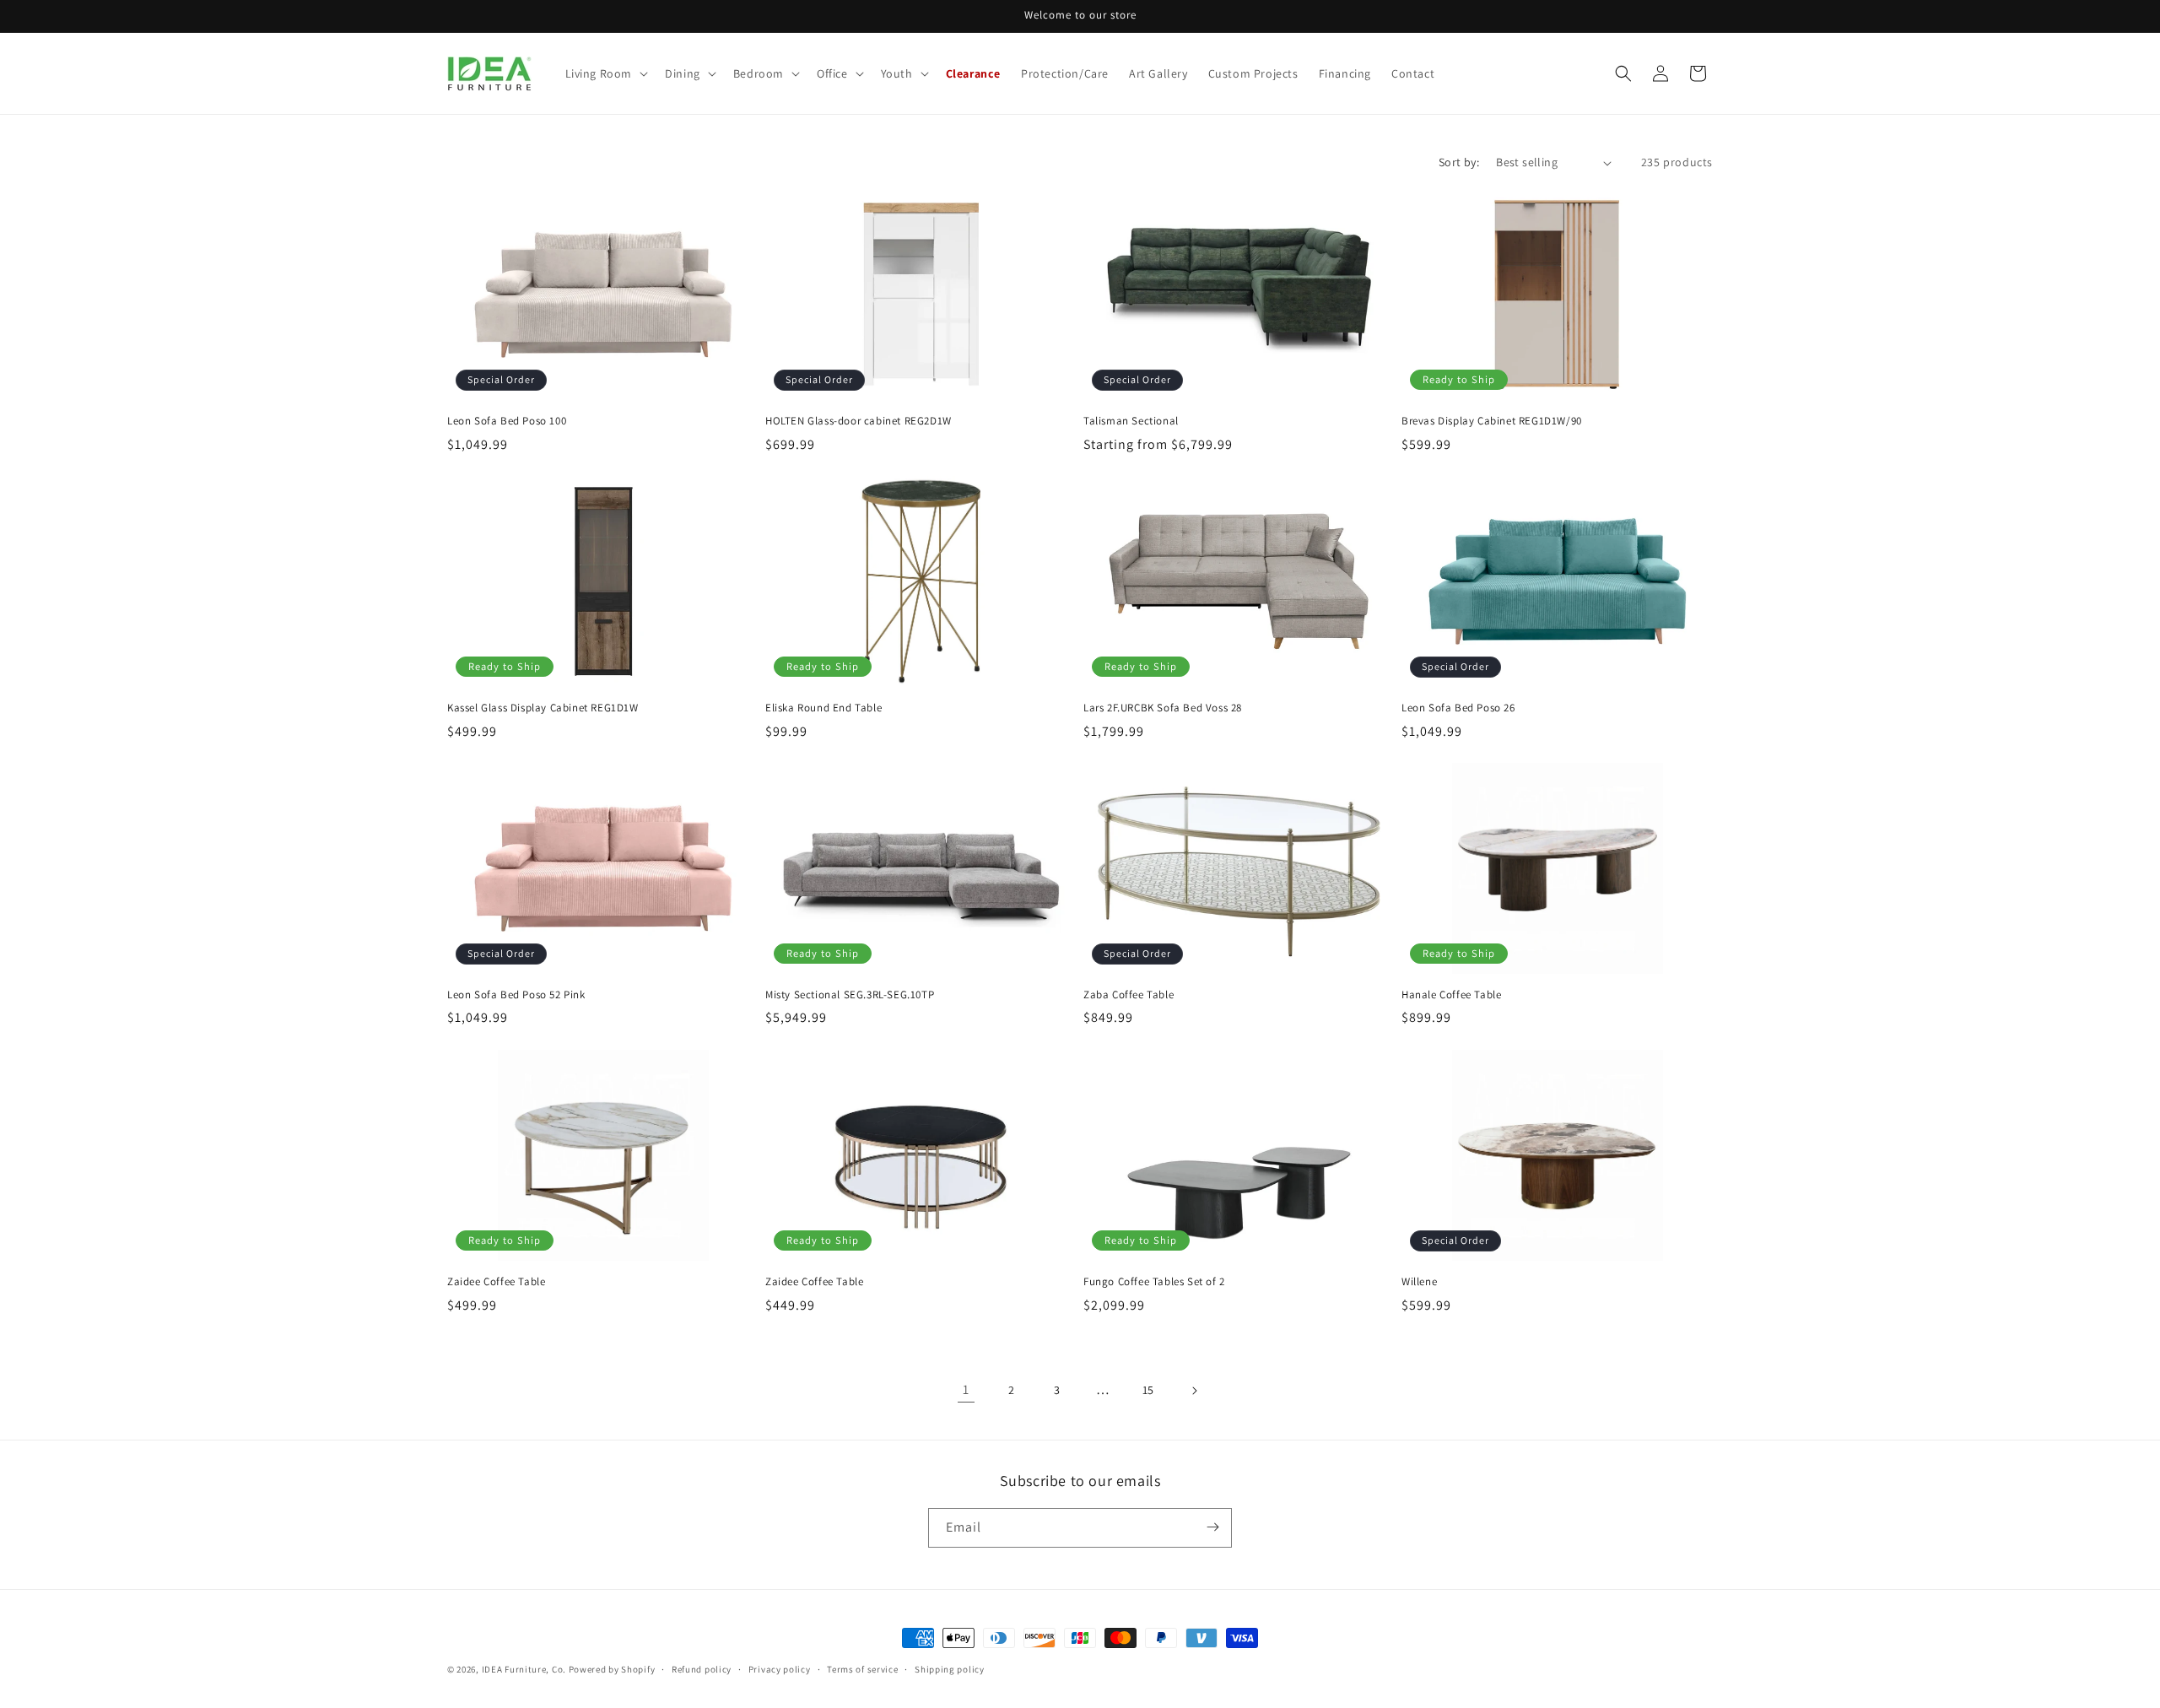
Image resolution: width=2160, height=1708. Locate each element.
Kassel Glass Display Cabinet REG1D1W (543, 708)
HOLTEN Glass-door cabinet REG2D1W (859, 421)
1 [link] (966, 1389)
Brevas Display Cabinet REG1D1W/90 (1492, 421)
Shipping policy (950, 1669)
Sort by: (1459, 162)
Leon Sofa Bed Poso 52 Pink (516, 995)
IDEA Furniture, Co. (524, 1669)
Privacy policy (780, 1669)
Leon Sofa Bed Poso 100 (507, 421)
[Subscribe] (1212, 1527)
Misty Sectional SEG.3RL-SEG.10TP (850, 995)
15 (1148, 1390)
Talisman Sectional (1131, 421)
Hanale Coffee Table (1451, 995)
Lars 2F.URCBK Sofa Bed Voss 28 (1163, 708)
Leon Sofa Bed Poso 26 (1458, 708)
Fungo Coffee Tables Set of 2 (1154, 1282)
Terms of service (862, 1669)
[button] (605, 73)
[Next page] (1194, 1391)
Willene (1419, 1282)
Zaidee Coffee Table (496, 1282)
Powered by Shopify (612, 1669)
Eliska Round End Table (823, 708)
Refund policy (702, 1669)
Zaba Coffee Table (1129, 995)
